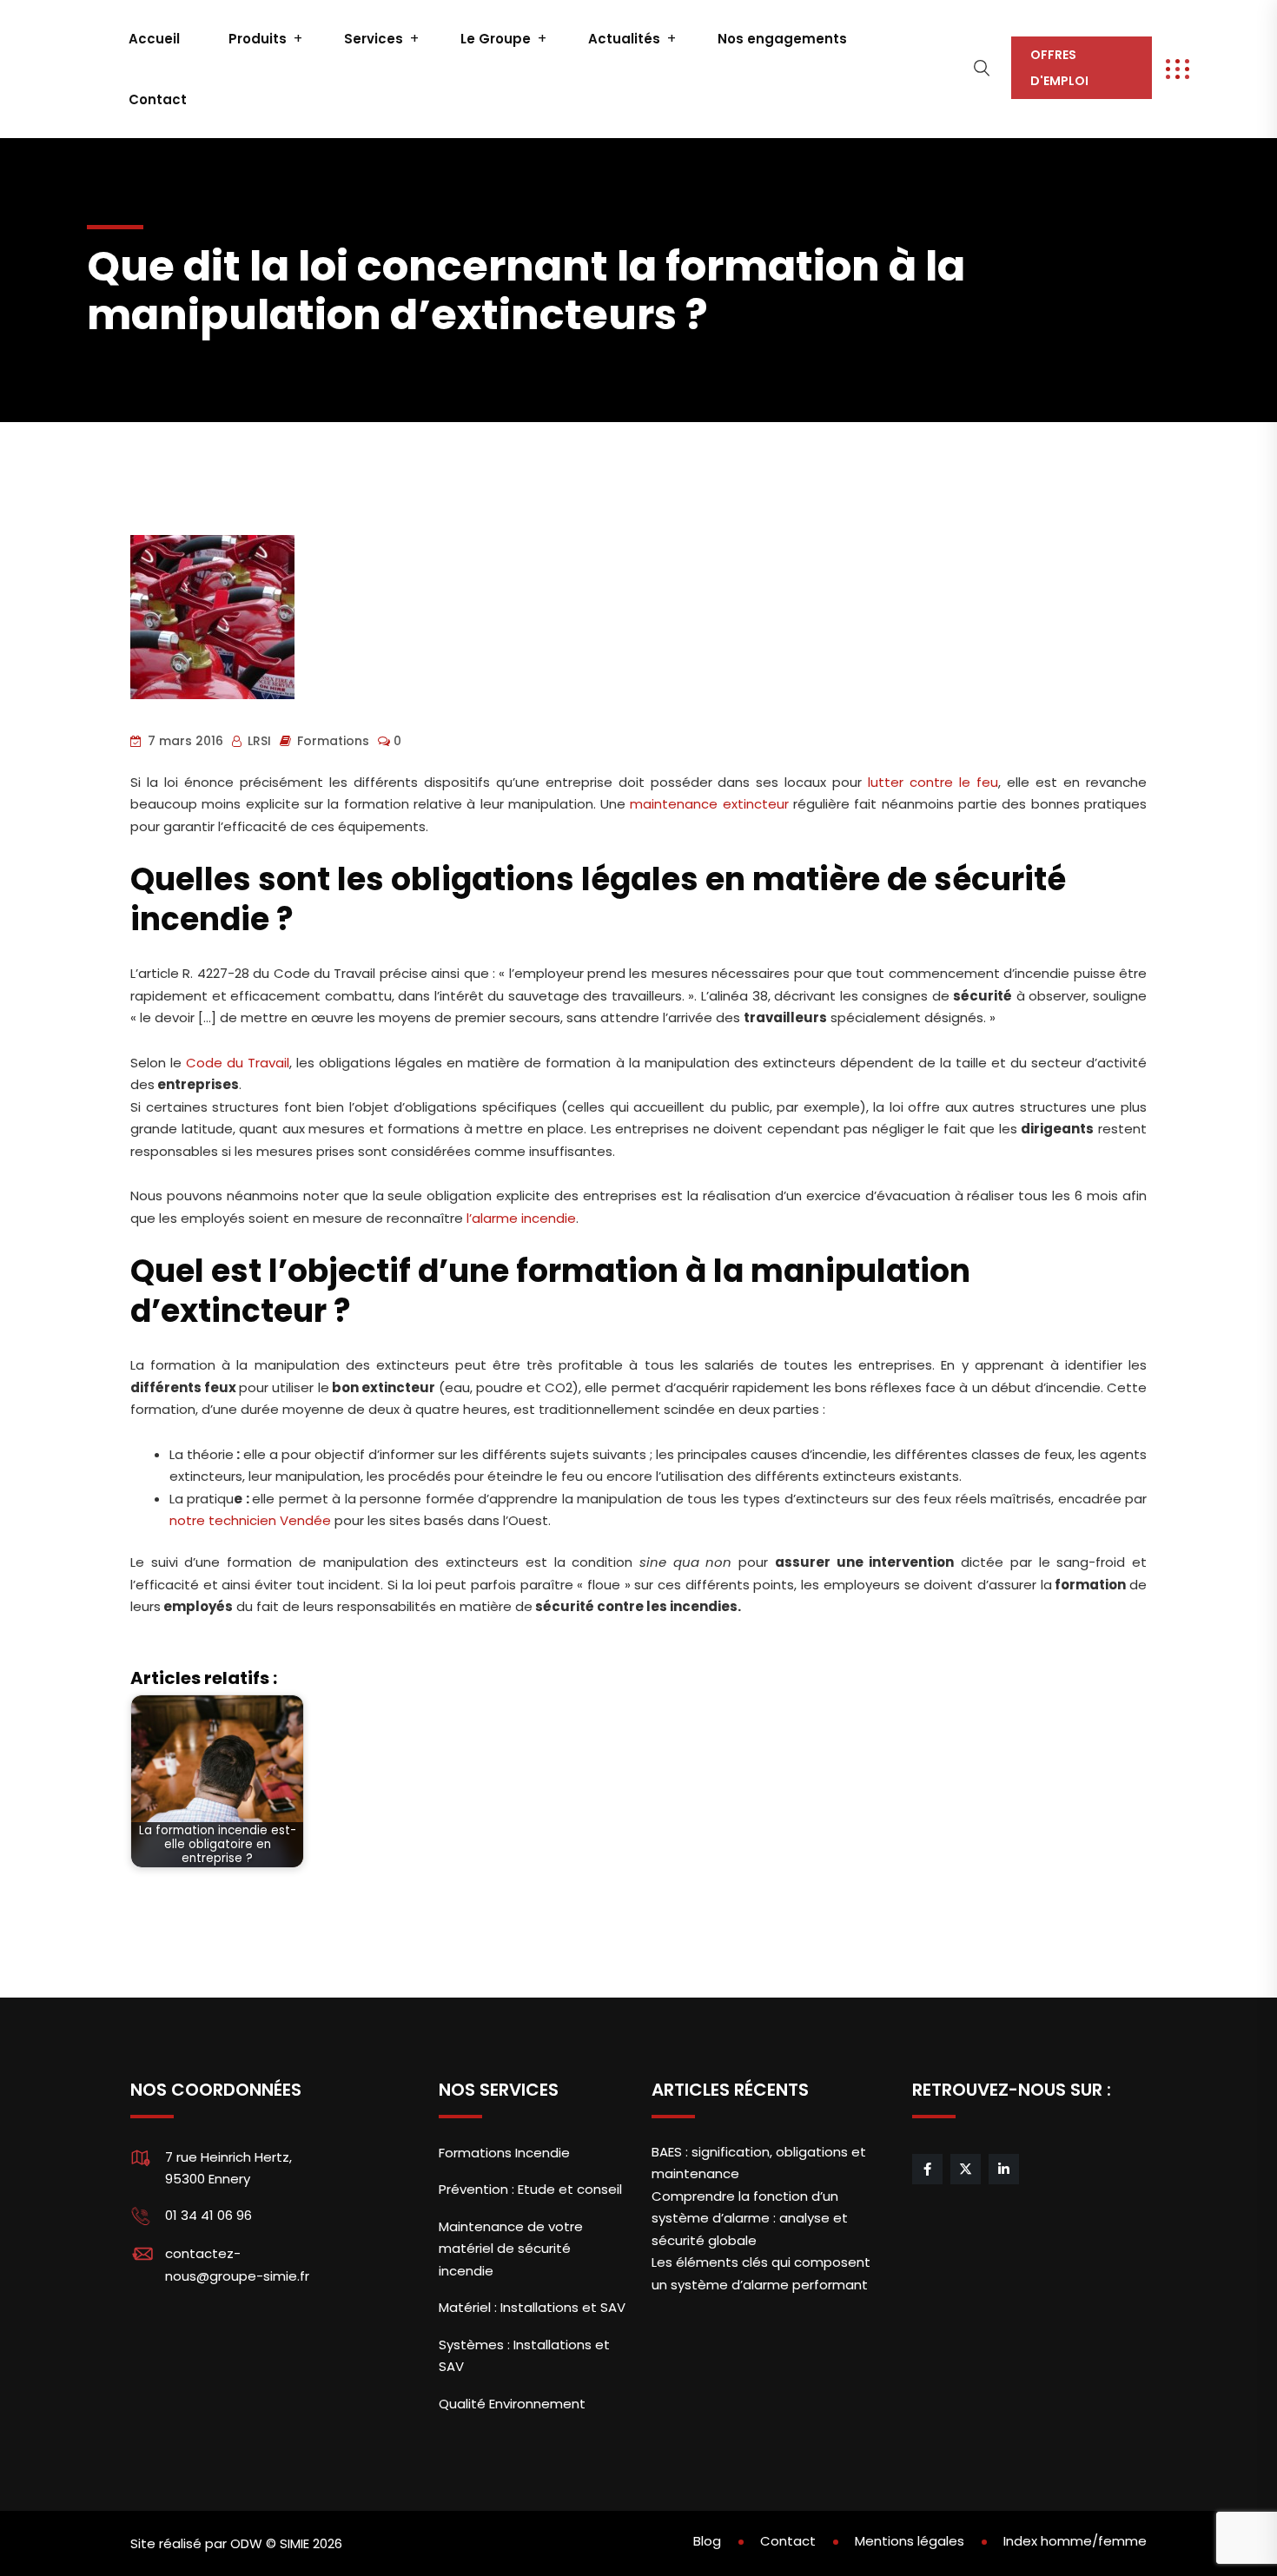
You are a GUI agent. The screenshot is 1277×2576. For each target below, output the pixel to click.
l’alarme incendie (521, 1218)
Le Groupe (496, 39)
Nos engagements (782, 39)
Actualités (624, 39)
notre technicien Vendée (250, 1520)
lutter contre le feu (933, 782)
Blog (707, 2541)
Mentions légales (910, 2541)
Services (374, 39)
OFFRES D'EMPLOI (1059, 68)
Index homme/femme (1075, 2541)
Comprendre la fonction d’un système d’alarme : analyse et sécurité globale (750, 2218)
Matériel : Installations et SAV (532, 2307)
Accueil (154, 39)
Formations (333, 741)
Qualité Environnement (512, 2404)
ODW (246, 2543)
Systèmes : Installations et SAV (524, 2356)
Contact (158, 99)
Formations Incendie (504, 2153)
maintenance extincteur (709, 804)
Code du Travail (238, 1063)
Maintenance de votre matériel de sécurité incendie (511, 2249)
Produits (258, 39)
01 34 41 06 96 (208, 2215)
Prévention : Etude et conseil (530, 2189)
